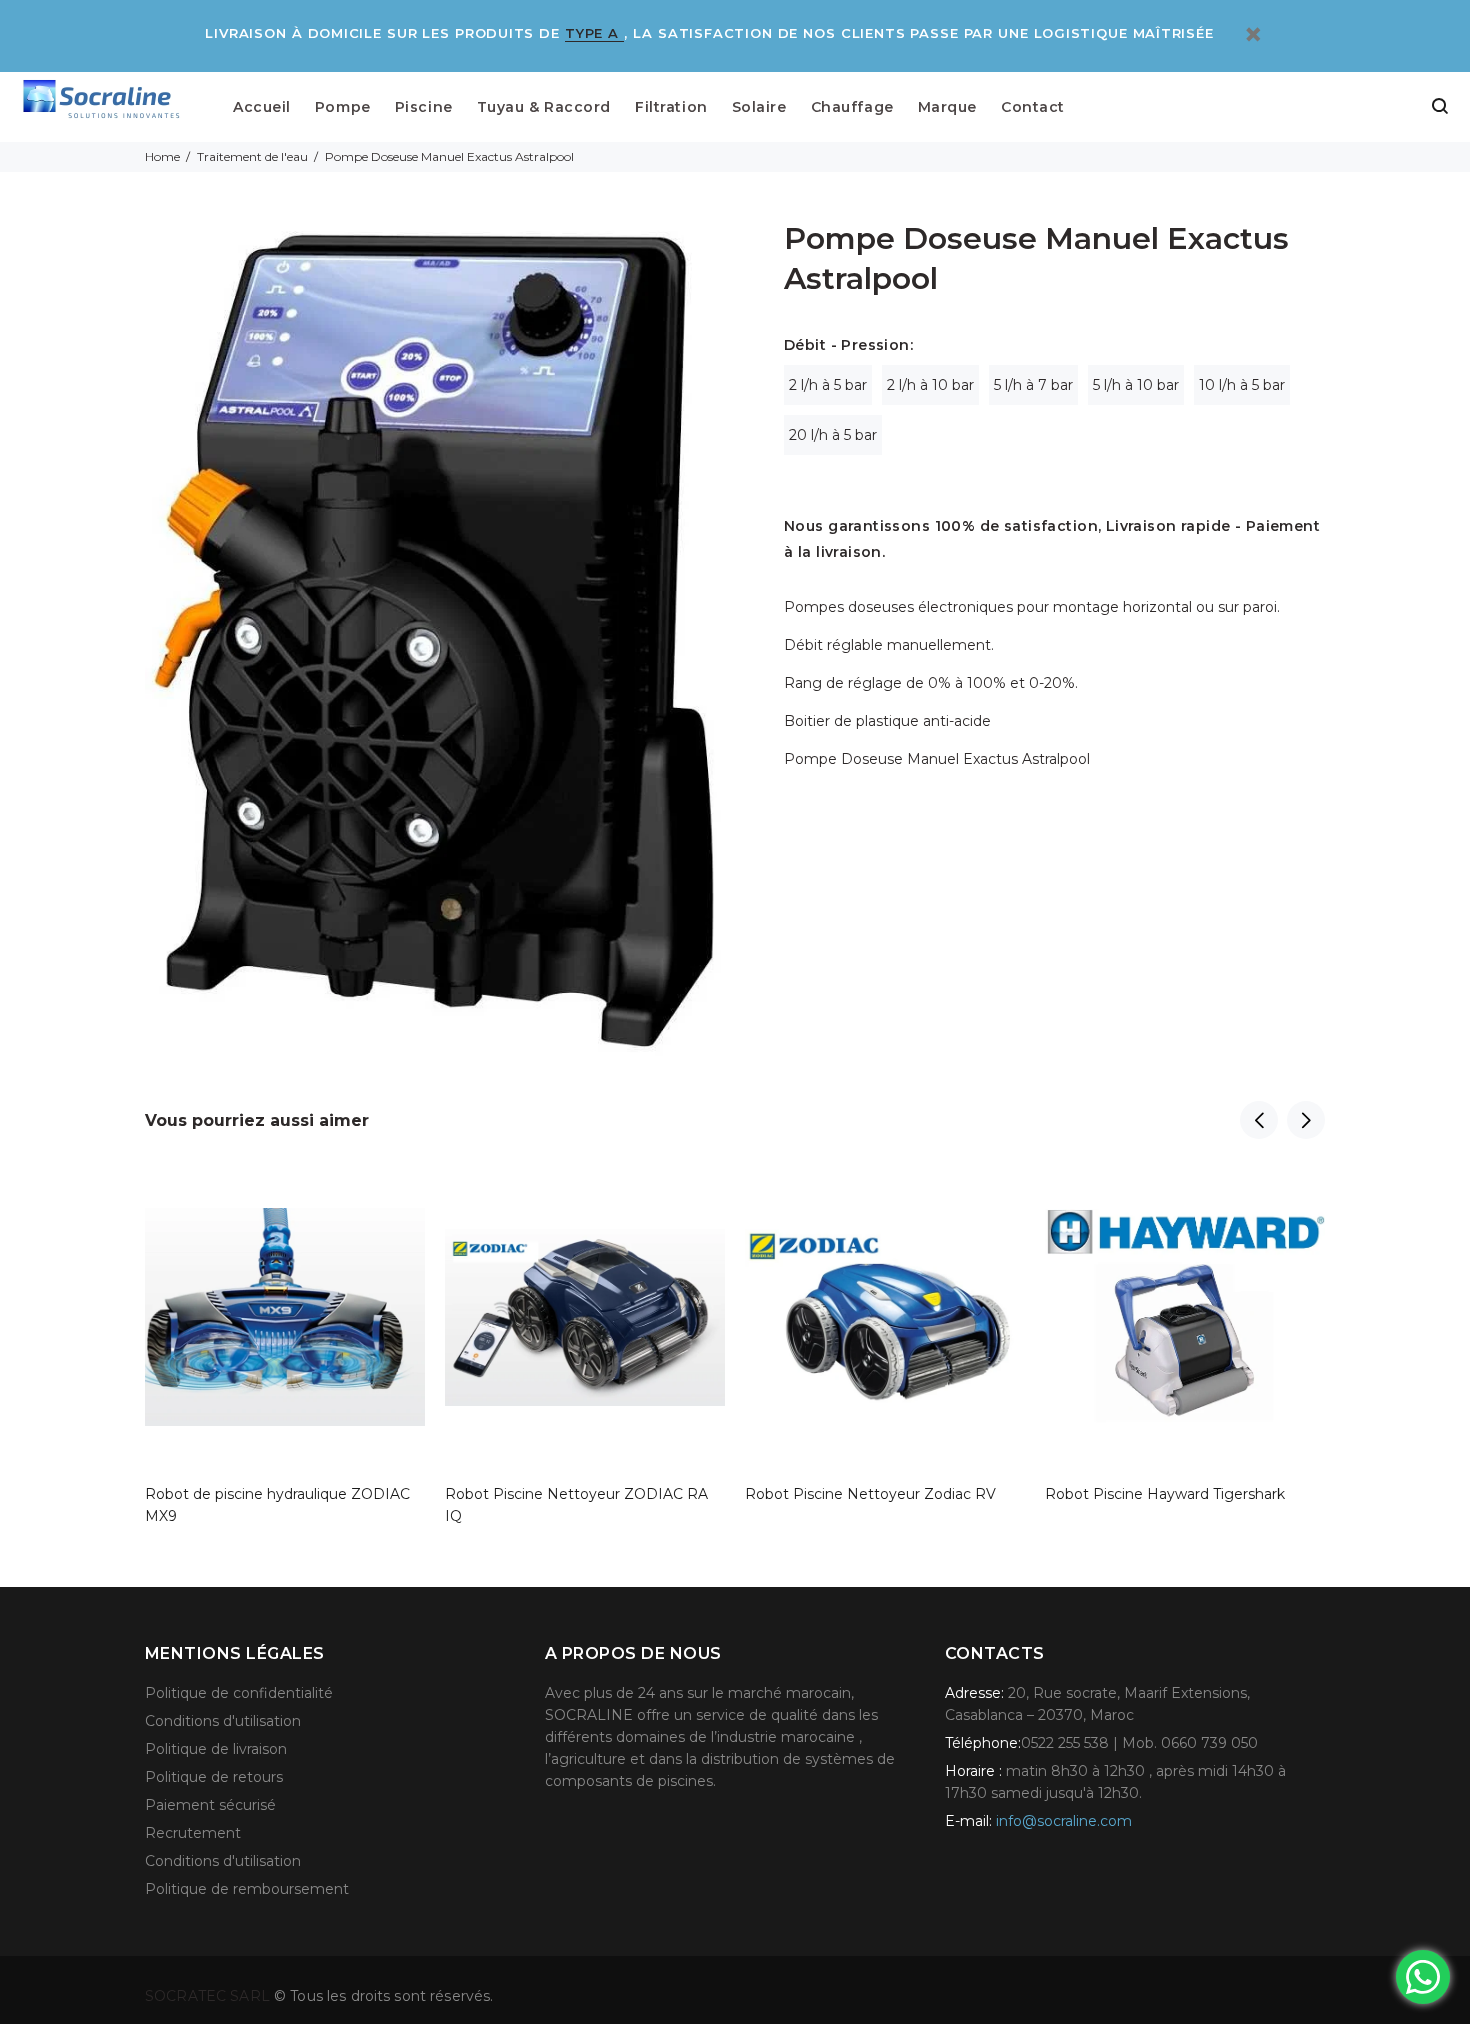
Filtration (671, 107)
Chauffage (852, 107)
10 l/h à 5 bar (1242, 385)
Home (162, 156)
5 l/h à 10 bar (1136, 385)
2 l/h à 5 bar (828, 385)
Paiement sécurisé (210, 1805)
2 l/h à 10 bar (930, 385)
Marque (947, 107)
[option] (285, 1321)
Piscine (424, 107)
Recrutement (193, 1833)
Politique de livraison (216, 1749)
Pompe (343, 107)
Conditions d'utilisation (223, 1721)
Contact (1033, 107)
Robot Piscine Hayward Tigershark (1165, 1494)
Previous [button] (1259, 1120)
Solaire (759, 107)
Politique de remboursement (247, 1889)
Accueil (262, 107)
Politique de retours (214, 1777)
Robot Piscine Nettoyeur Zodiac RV (870, 1494)
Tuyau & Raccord (544, 107)
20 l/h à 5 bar (833, 435)
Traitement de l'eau (252, 156)
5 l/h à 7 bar (1033, 385)
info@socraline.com (1064, 1821)
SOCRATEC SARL (209, 1996)
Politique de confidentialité (239, 1693)
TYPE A (594, 33)
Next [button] (1306, 1120)
